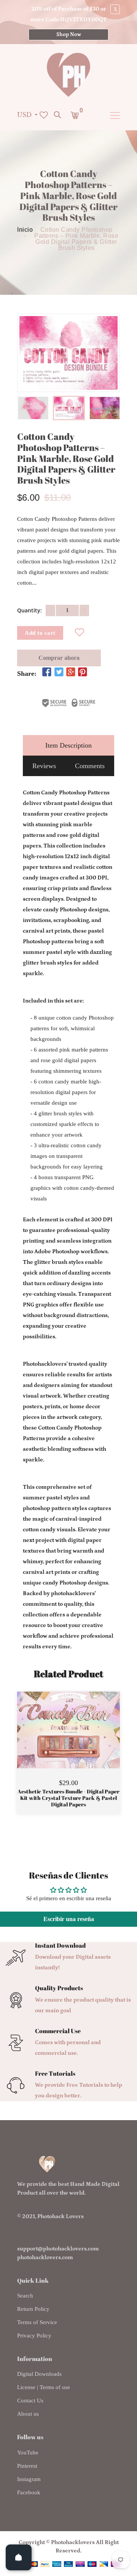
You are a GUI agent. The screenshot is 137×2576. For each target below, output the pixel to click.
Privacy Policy (34, 2336)
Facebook (29, 2492)
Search (25, 2296)
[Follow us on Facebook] (47, 672)
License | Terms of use (44, 2387)
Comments (90, 766)
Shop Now (69, 35)
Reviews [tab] (44, 766)
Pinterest (27, 2466)
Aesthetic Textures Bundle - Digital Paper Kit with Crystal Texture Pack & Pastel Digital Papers (68, 1798)
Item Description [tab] (68, 745)
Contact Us (30, 2400)
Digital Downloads (39, 2374)
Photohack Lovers (61, 2216)
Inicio (25, 230)
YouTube (28, 2453)
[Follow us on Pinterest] (83, 672)
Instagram (29, 2479)
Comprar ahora (59, 658)
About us (28, 2414)
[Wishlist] (80, 633)
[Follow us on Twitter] (59, 672)
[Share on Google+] (71, 672)
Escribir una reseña (69, 1919)
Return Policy (33, 2309)
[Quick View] (88, 1741)
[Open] (19, 2557)
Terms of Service (37, 2322)
